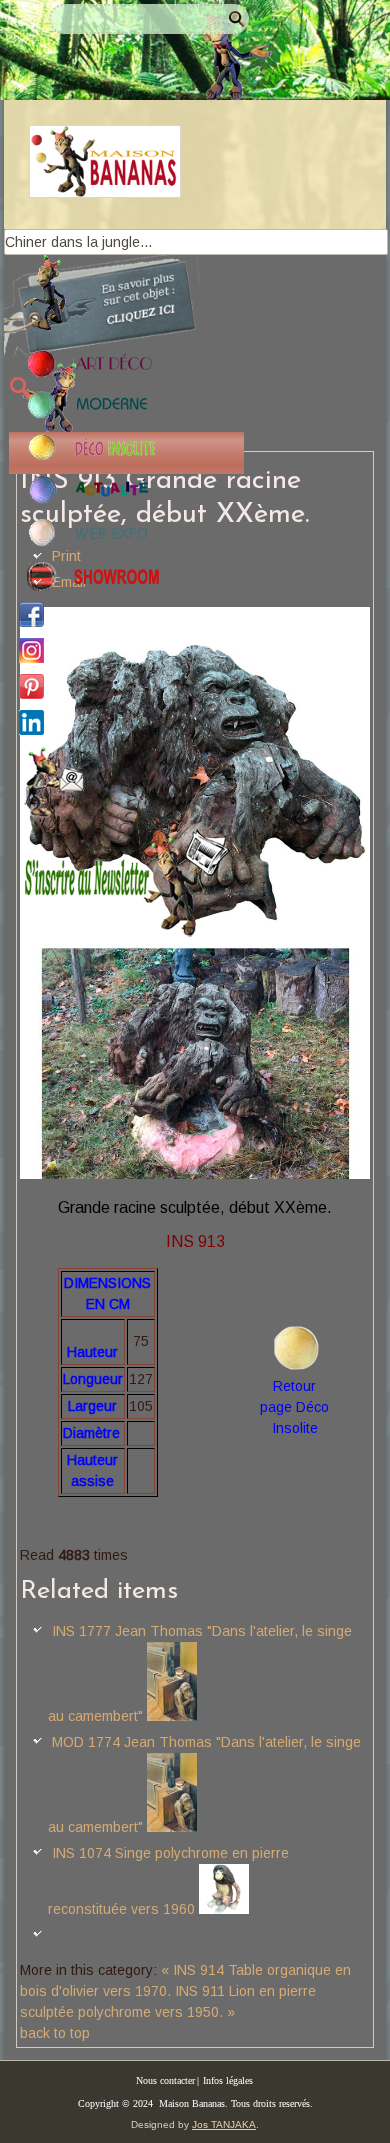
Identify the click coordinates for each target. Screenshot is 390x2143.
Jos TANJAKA (224, 2124)
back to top (55, 2033)
